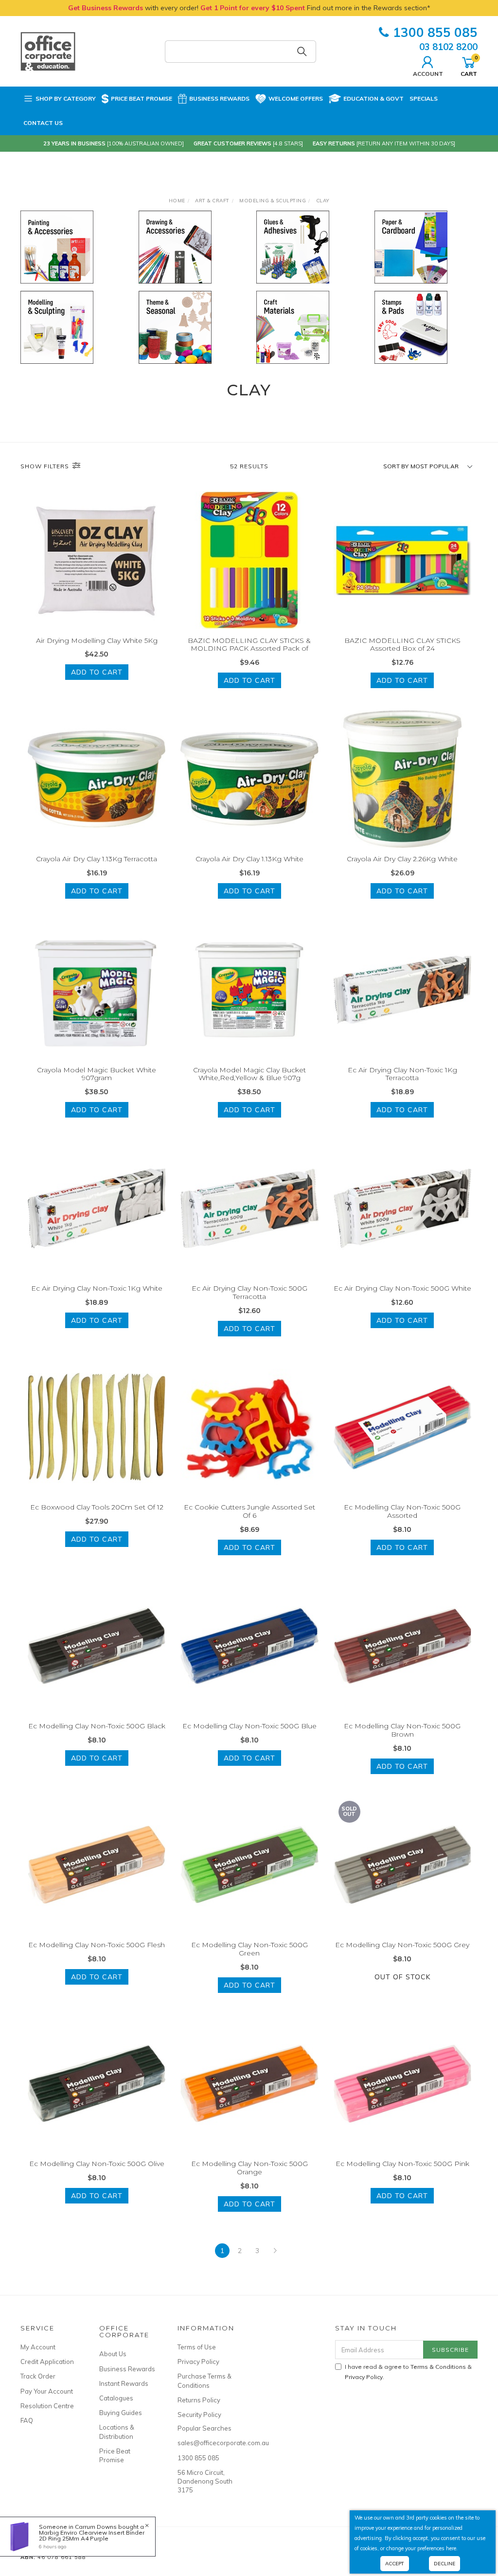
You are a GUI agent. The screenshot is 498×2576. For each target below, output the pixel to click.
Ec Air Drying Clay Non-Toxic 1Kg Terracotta (402, 1074)
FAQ (27, 2420)
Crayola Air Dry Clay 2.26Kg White (402, 859)
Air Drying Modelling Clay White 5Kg (97, 640)
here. (452, 2548)
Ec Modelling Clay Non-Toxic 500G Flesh (97, 1945)
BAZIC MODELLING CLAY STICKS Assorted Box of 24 (402, 645)
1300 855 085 (435, 32)
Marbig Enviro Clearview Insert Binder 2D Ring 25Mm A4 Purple (92, 2535)
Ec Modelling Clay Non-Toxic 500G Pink (402, 2164)
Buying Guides (121, 2413)
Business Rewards (219, 98)
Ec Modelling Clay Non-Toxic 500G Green (249, 1949)
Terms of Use (197, 2347)
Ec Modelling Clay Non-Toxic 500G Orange (249, 2168)
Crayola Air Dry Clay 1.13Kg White (249, 859)
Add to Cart (97, 672)
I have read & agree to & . (408, 2372)
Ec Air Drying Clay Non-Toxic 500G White (402, 1288)
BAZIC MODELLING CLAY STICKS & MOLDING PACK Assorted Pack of (249, 645)
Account (428, 73)
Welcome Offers (296, 98)
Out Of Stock (402, 1977)
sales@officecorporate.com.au (206, 2443)
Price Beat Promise (142, 98)
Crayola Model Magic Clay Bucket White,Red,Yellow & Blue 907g (249, 1074)
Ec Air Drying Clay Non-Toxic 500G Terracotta (249, 1292)
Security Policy (199, 2415)
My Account (38, 2347)
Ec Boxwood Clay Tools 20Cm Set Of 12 (97, 1507)
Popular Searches (205, 2428)
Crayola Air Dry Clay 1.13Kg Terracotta (97, 859)
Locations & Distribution (117, 2432)
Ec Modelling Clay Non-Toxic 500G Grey (402, 1945)
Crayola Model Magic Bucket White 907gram (97, 1074)
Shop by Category (66, 98)
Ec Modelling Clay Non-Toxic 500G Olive (97, 2164)
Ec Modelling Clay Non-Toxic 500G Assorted (402, 1511)
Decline (445, 2564)
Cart (469, 66)
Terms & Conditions (438, 2367)
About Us (113, 2354)
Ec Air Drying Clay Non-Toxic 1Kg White (97, 1288)
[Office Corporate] (48, 51)
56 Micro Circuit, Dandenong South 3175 (205, 2481)
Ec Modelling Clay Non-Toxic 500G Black (97, 1726)
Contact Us (43, 123)
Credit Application (47, 2362)
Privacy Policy (198, 2362)
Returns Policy (199, 2400)
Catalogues (116, 2398)
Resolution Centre (47, 2406)
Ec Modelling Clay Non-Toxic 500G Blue (249, 1726)
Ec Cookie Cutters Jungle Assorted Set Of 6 (249, 1511)
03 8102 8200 (448, 47)
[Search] (302, 52)
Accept (395, 2564)
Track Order (38, 2376)
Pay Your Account (47, 2391)
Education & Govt (373, 98)
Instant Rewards (124, 2383)
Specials (424, 98)
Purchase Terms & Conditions (205, 2381)
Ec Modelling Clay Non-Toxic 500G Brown (402, 1730)
